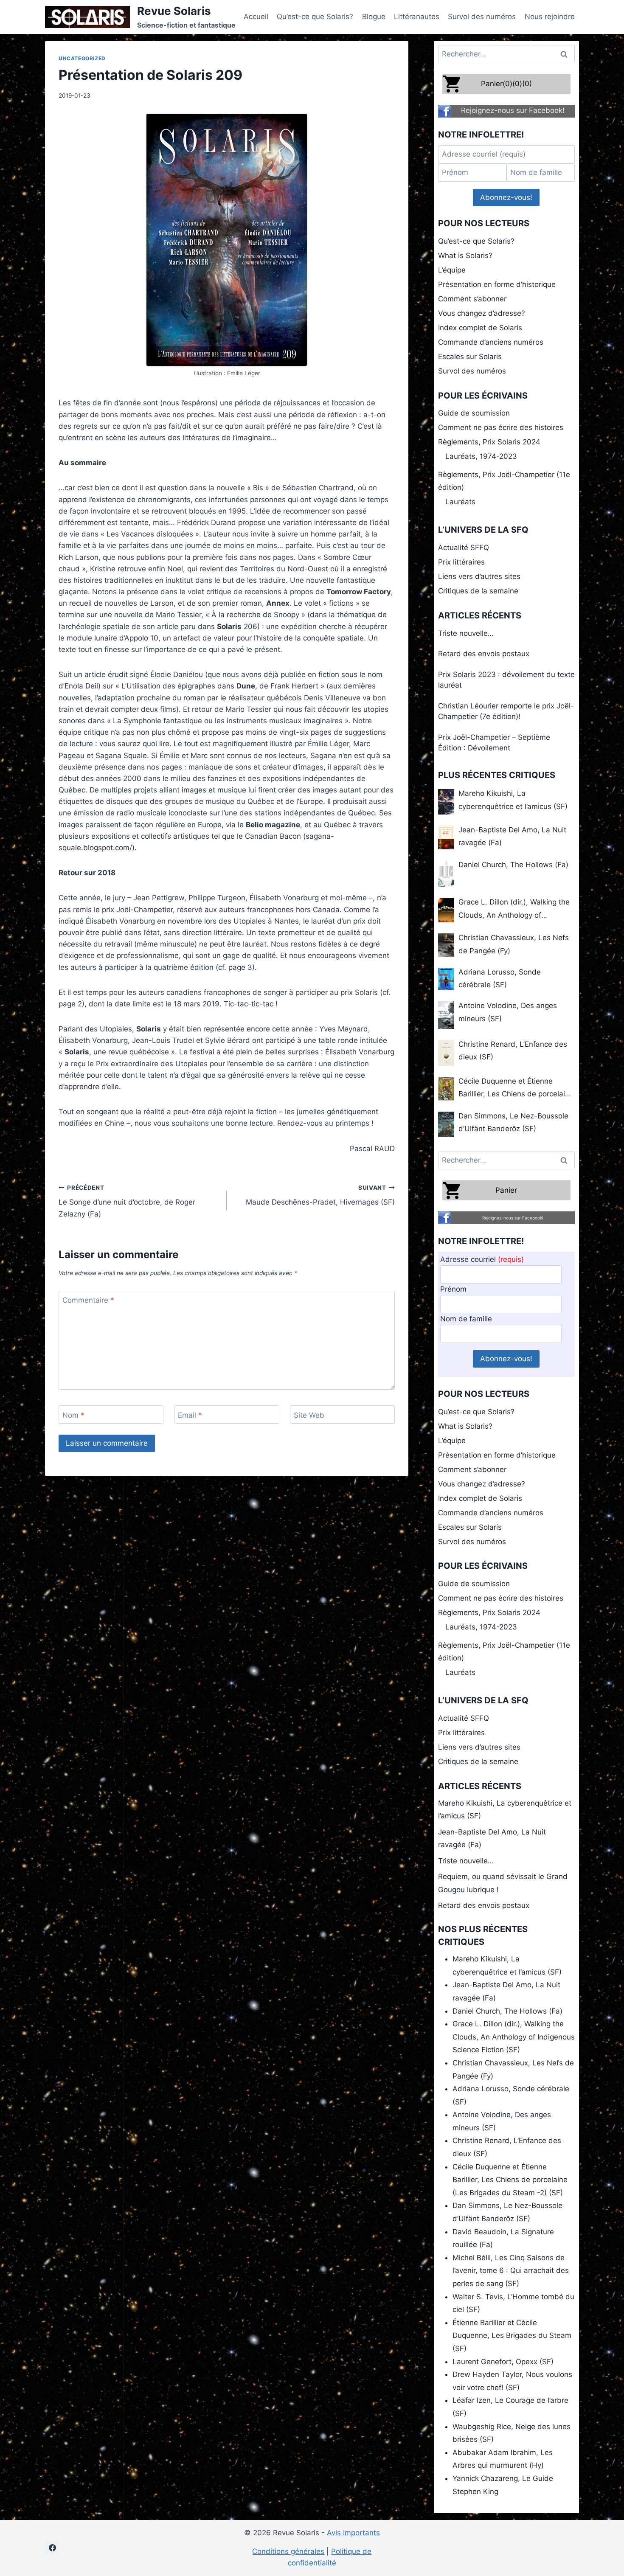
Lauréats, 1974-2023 (481, 456)
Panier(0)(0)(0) (506, 84)
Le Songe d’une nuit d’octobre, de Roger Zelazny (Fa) (127, 1201)
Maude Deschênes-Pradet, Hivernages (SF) (320, 1195)
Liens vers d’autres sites (479, 576)
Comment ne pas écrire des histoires (501, 427)
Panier (506, 1190)
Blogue (374, 17)
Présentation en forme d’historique (497, 284)
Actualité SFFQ (464, 548)
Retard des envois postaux (484, 654)
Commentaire (88, 1300)
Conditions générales (288, 2551)
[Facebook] (52, 2548)
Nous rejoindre (550, 17)
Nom (73, 1415)
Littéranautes (417, 17)
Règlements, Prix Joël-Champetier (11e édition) (504, 481)
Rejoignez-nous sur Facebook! (513, 110)
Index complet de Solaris (480, 328)
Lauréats (460, 502)
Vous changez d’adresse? (482, 313)
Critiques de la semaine (478, 591)
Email (190, 1415)
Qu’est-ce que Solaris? (315, 17)
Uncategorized (82, 58)
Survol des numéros (482, 17)
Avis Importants (353, 2533)
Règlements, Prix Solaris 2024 (489, 442)
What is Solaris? (465, 256)
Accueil (256, 17)
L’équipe (452, 270)
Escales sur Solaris (470, 357)
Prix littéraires (461, 562)
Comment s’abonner (472, 299)
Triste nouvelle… (466, 633)
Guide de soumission (474, 413)
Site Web (309, 1415)
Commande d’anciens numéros (491, 342)
